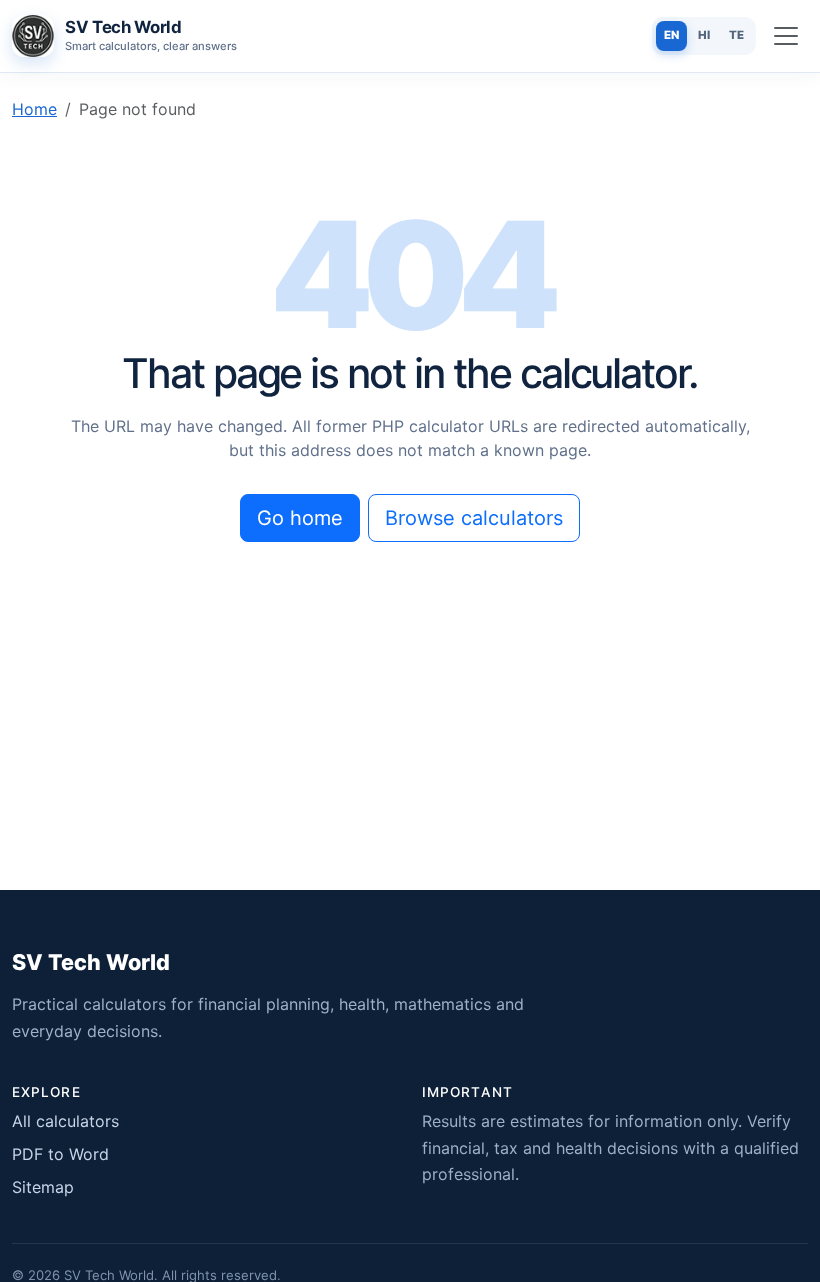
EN (671, 35)
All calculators (65, 1121)
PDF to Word (60, 1154)
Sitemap (43, 1187)
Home (34, 109)
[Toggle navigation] (786, 36)
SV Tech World (91, 962)
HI (704, 35)
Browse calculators (474, 518)
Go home (300, 518)
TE (736, 35)
